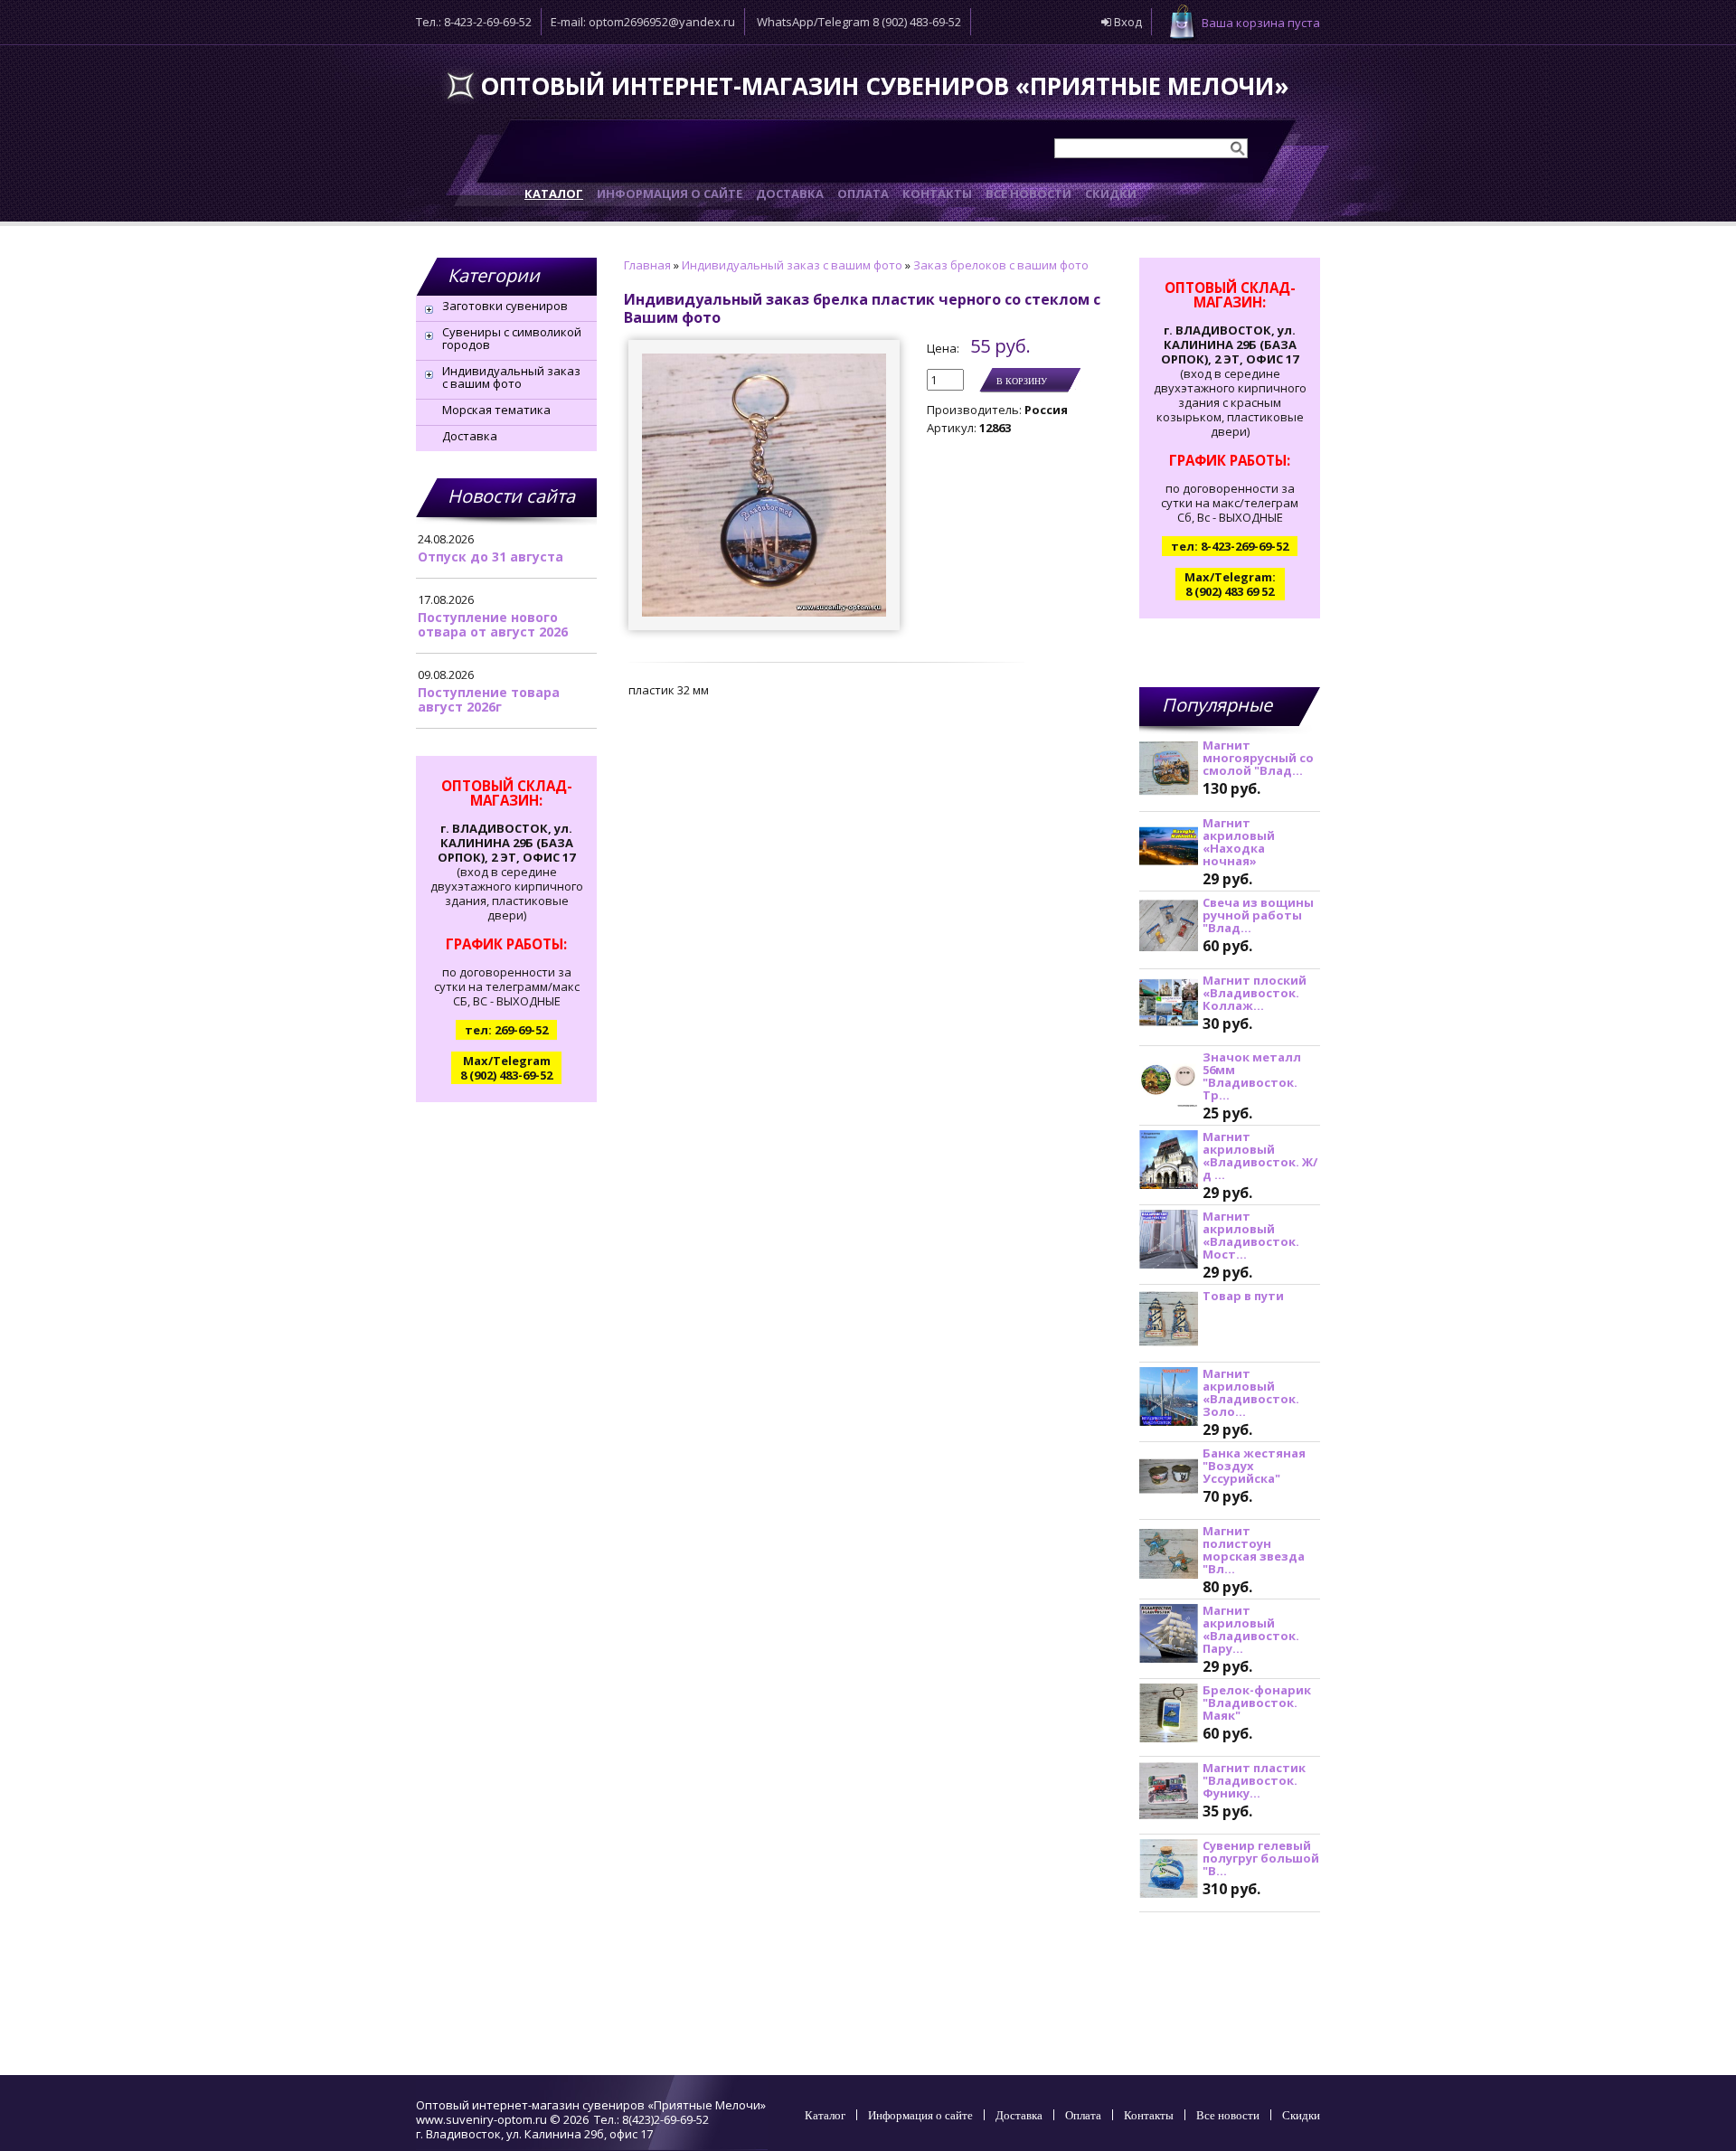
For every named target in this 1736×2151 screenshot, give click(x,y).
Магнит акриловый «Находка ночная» (1239, 842)
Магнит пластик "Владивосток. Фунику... (1254, 1780)
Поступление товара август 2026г (489, 699)
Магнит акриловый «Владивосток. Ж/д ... (1260, 1156)
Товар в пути (1243, 1296)
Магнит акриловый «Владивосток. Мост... (1251, 1235)
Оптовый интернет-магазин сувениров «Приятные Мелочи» (885, 86)
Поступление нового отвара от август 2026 (493, 624)
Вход (1127, 22)
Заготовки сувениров (505, 306)
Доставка (470, 436)
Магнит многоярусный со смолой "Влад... (1258, 758)
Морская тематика (496, 410)
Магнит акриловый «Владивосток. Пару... (1251, 1629)
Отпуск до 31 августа (491, 557)
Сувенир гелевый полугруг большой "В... (1261, 1858)
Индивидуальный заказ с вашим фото (511, 377)
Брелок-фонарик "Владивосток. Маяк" (1257, 1703)
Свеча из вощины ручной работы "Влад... (1258, 915)
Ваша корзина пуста (1261, 23)
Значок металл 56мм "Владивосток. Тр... (1252, 1076)
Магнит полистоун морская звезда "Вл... (1254, 1550)
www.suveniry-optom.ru (481, 2119)
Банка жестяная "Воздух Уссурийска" (1254, 1466)
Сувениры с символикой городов (512, 338)
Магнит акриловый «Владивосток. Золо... (1251, 1392)
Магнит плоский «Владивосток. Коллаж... (1255, 993)
